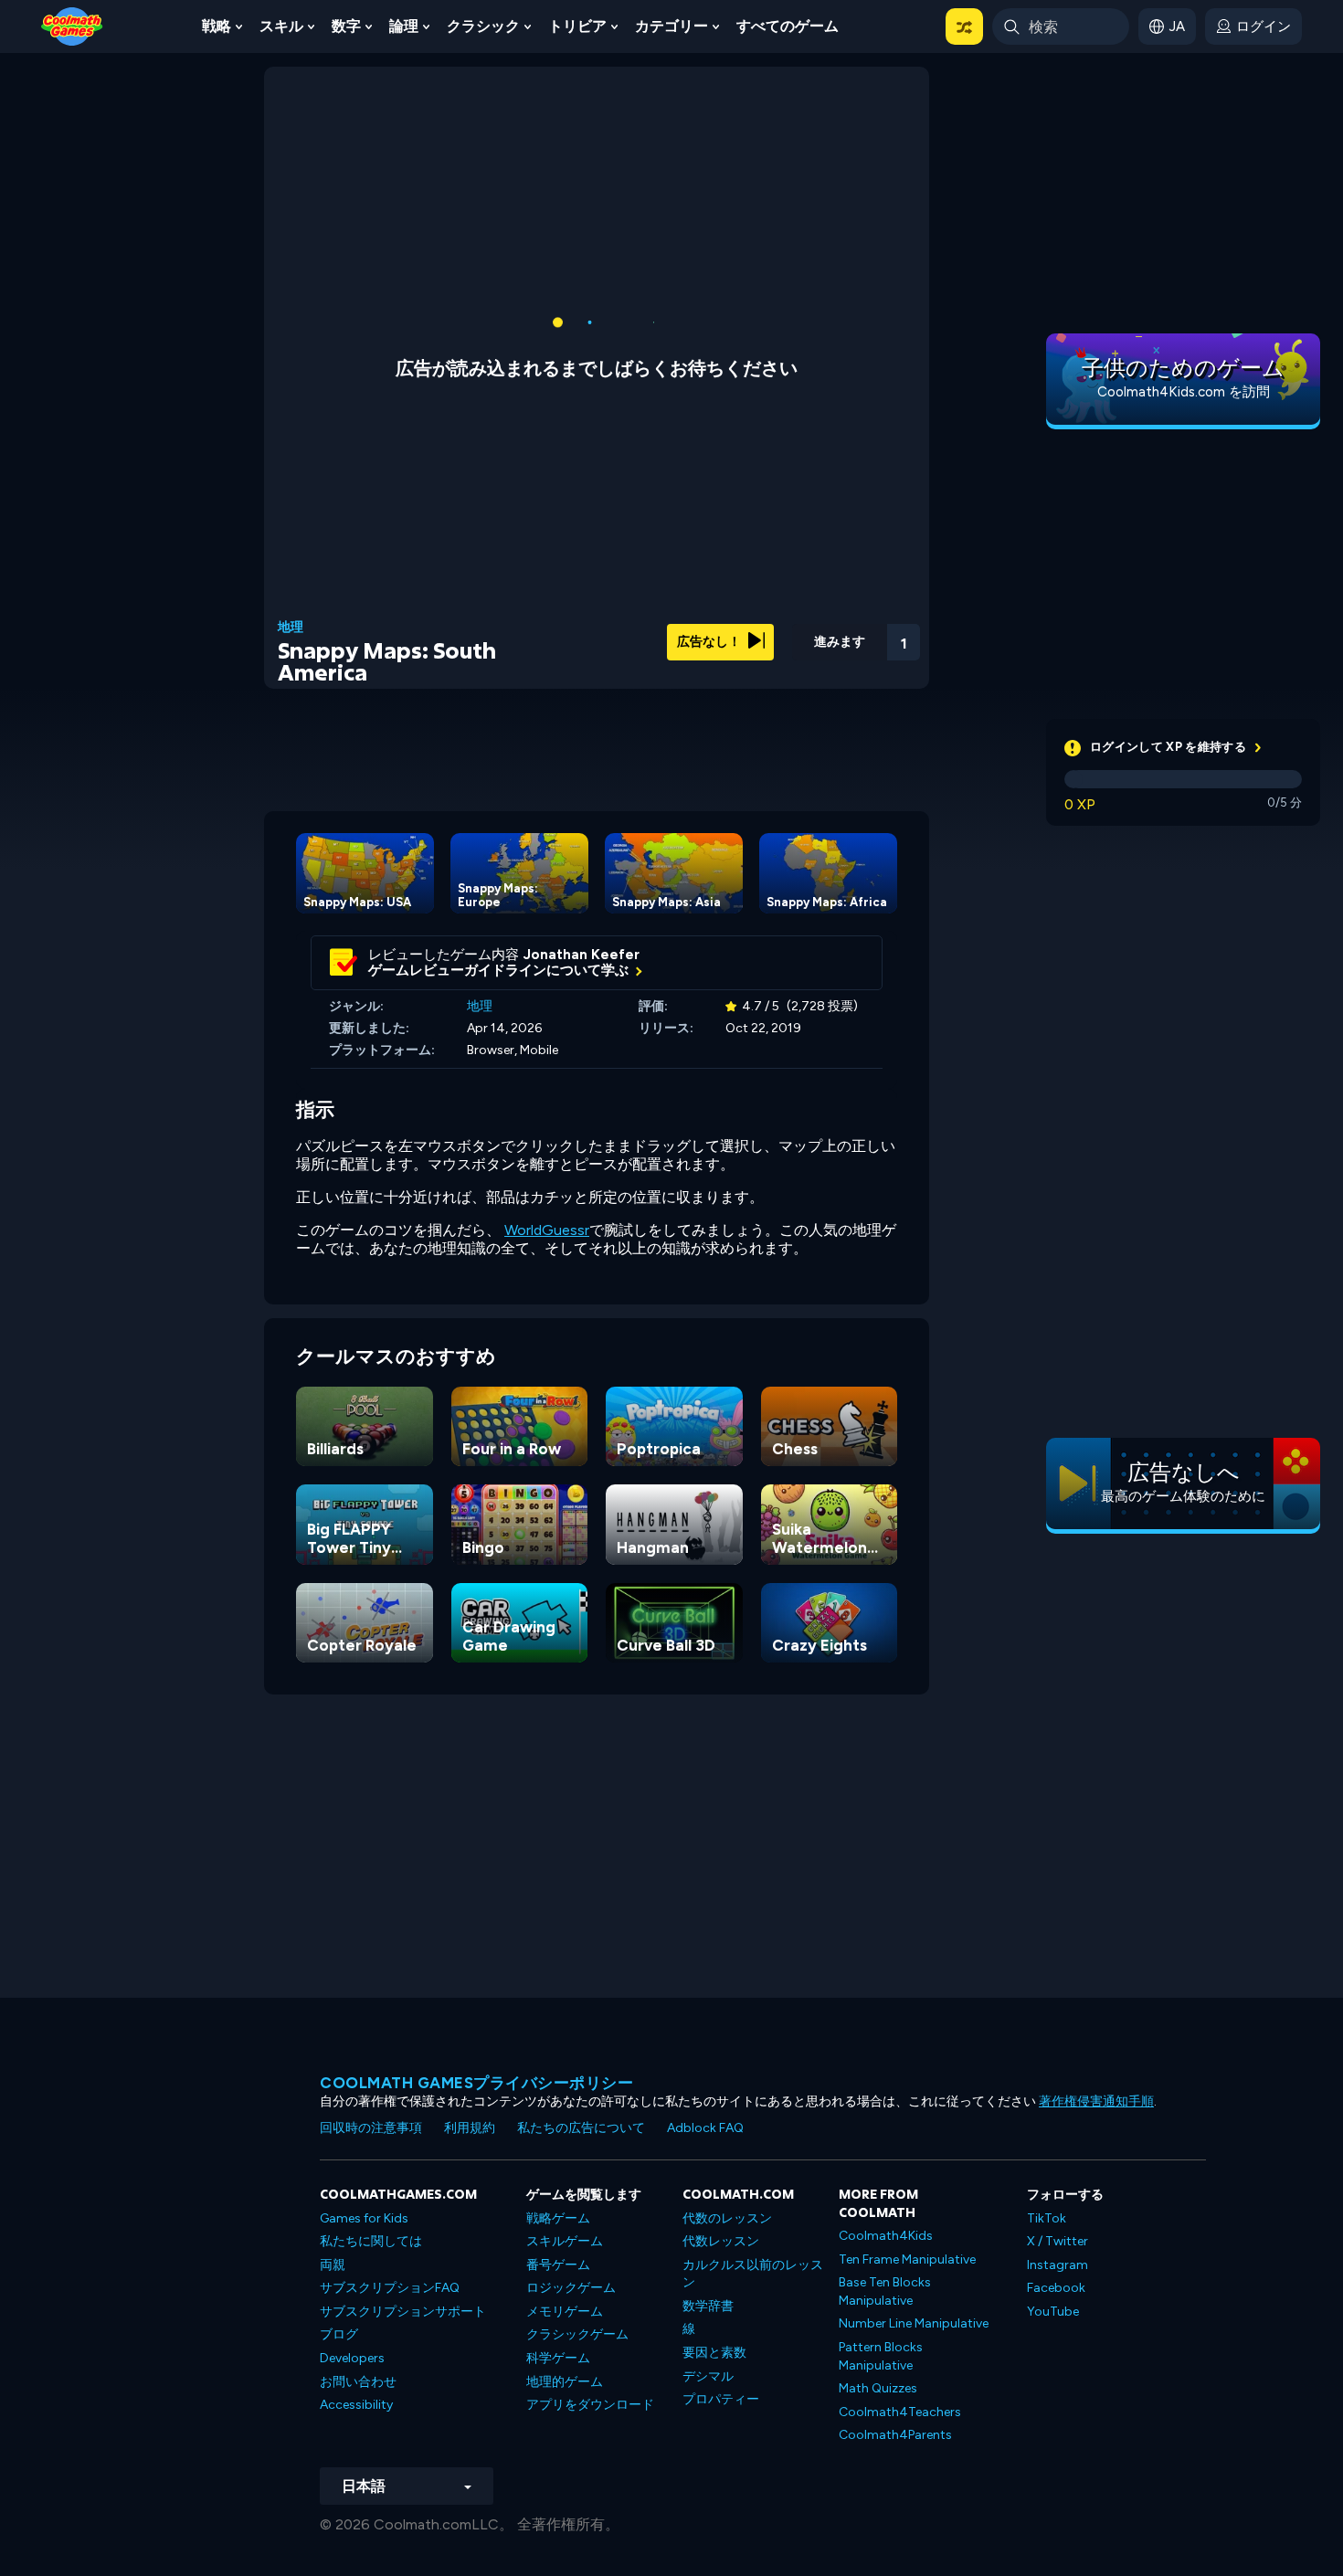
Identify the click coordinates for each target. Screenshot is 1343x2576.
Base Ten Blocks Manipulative (885, 2291)
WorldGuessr (547, 1230)
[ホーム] (72, 25)
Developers (352, 2358)
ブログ (339, 2334)
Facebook (1056, 2288)
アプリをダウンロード (590, 2405)
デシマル (708, 2376)
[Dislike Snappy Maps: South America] (759, 636)
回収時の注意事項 (371, 2128)
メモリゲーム (565, 2312)
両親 (333, 2265)
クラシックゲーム (577, 2334)
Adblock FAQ (705, 2128)
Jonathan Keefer (582, 955)
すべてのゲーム (788, 26)
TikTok (1047, 2218)
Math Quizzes (878, 2388)
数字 (346, 26)
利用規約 (470, 2128)
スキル (281, 26)
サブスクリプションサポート (403, 2312)
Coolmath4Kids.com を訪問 (1184, 392)
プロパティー (721, 2399)
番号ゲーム (558, 2265)
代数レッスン (721, 2241)
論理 (404, 26)
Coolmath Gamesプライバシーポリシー (476, 2083)
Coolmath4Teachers (900, 2412)
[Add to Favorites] (806, 635)
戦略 (217, 26)
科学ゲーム (558, 2358)
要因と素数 (714, 2353)
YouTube (1053, 2312)
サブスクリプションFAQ (390, 2288)
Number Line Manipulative (914, 2323)
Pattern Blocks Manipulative (881, 2356)
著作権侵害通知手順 (1096, 2101)
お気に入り (806, 665)
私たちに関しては (371, 2241)
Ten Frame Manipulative (907, 2259)
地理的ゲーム (565, 2382)
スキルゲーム (565, 2241)
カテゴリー (671, 26)
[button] (964, 26)
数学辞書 (708, 2306)
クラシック (483, 26)
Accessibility (356, 2405)
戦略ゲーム (558, 2218)
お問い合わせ (358, 2382)
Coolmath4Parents (895, 2435)
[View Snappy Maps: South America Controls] (854, 637)
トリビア (577, 26)
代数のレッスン (727, 2218)
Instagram (1057, 2265)
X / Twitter (1057, 2241)
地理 (291, 628)
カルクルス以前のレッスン (753, 2274)
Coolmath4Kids (886, 2236)
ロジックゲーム (571, 2288)
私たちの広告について (581, 2128)
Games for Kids (364, 2218)
